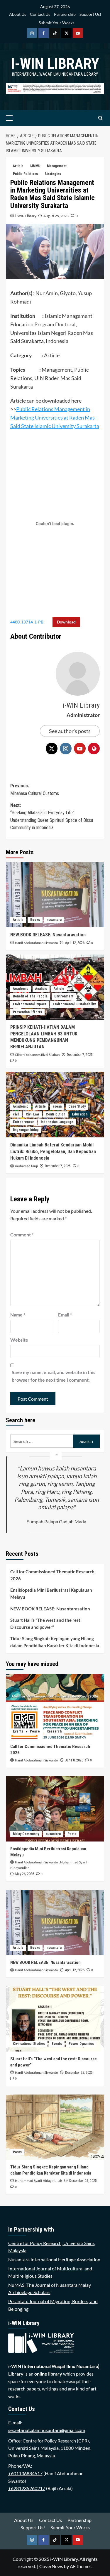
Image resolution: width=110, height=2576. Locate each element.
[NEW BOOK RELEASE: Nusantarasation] (55, 895)
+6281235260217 (27, 2488)
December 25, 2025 (79, 2073)
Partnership (65, 14)
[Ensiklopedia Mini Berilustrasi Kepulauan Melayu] (55, 1809)
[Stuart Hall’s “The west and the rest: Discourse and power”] (55, 2019)
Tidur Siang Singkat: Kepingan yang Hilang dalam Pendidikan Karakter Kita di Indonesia (55, 1642)
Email (65, 1315)
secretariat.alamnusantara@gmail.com (47, 2430)
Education (80, 1114)
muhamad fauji (26, 1166)
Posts (72, 1834)
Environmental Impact (29, 1004)
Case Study (77, 1106)
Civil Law (32, 1114)
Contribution (55, 1114)
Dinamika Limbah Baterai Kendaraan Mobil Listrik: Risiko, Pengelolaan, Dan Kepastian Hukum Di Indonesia (53, 1151)
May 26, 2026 (25, 1874)
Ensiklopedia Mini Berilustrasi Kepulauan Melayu (51, 1593)
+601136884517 (25, 2473)
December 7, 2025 (80, 1055)
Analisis (41, 989)
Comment (22, 1235)
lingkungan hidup (26, 1130)
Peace (35, 1731)
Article (18, 166)
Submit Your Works (56, 23)
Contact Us (40, 14)
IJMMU (35, 166)
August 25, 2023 (56, 216)
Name (18, 1315)
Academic (21, 989)
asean (57, 1106)
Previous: (35, 790)
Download (66, 622)
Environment (64, 996)
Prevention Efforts (27, 1012)
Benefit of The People (30, 996)
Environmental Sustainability (74, 1004)
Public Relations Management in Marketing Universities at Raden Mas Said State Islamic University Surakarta (55, 418)
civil (16, 1114)
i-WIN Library (55, 64)
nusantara (54, 920)
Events (18, 1731)
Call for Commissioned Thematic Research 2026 (52, 1575)
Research (54, 1731)
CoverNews (51, 2566)
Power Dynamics (81, 2044)
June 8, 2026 (74, 1760)
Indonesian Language (57, 1122)
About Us (18, 14)
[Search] (100, 118)
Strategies (53, 174)
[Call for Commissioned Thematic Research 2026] (55, 1706)
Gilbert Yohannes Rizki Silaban (37, 1055)
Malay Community (26, 1834)
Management (57, 166)
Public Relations (25, 174)
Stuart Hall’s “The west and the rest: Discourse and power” (46, 1624)
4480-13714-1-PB (27, 622)
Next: (52, 817)
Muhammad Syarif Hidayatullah (39, 2181)
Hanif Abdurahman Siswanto (37, 943)
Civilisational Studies (29, 2044)
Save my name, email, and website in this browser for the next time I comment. (54, 1376)
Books (35, 920)
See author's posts (70, 731)
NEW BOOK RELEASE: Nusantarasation (48, 935)
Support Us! (90, 14)
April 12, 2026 (75, 943)
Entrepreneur (23, 1122)
